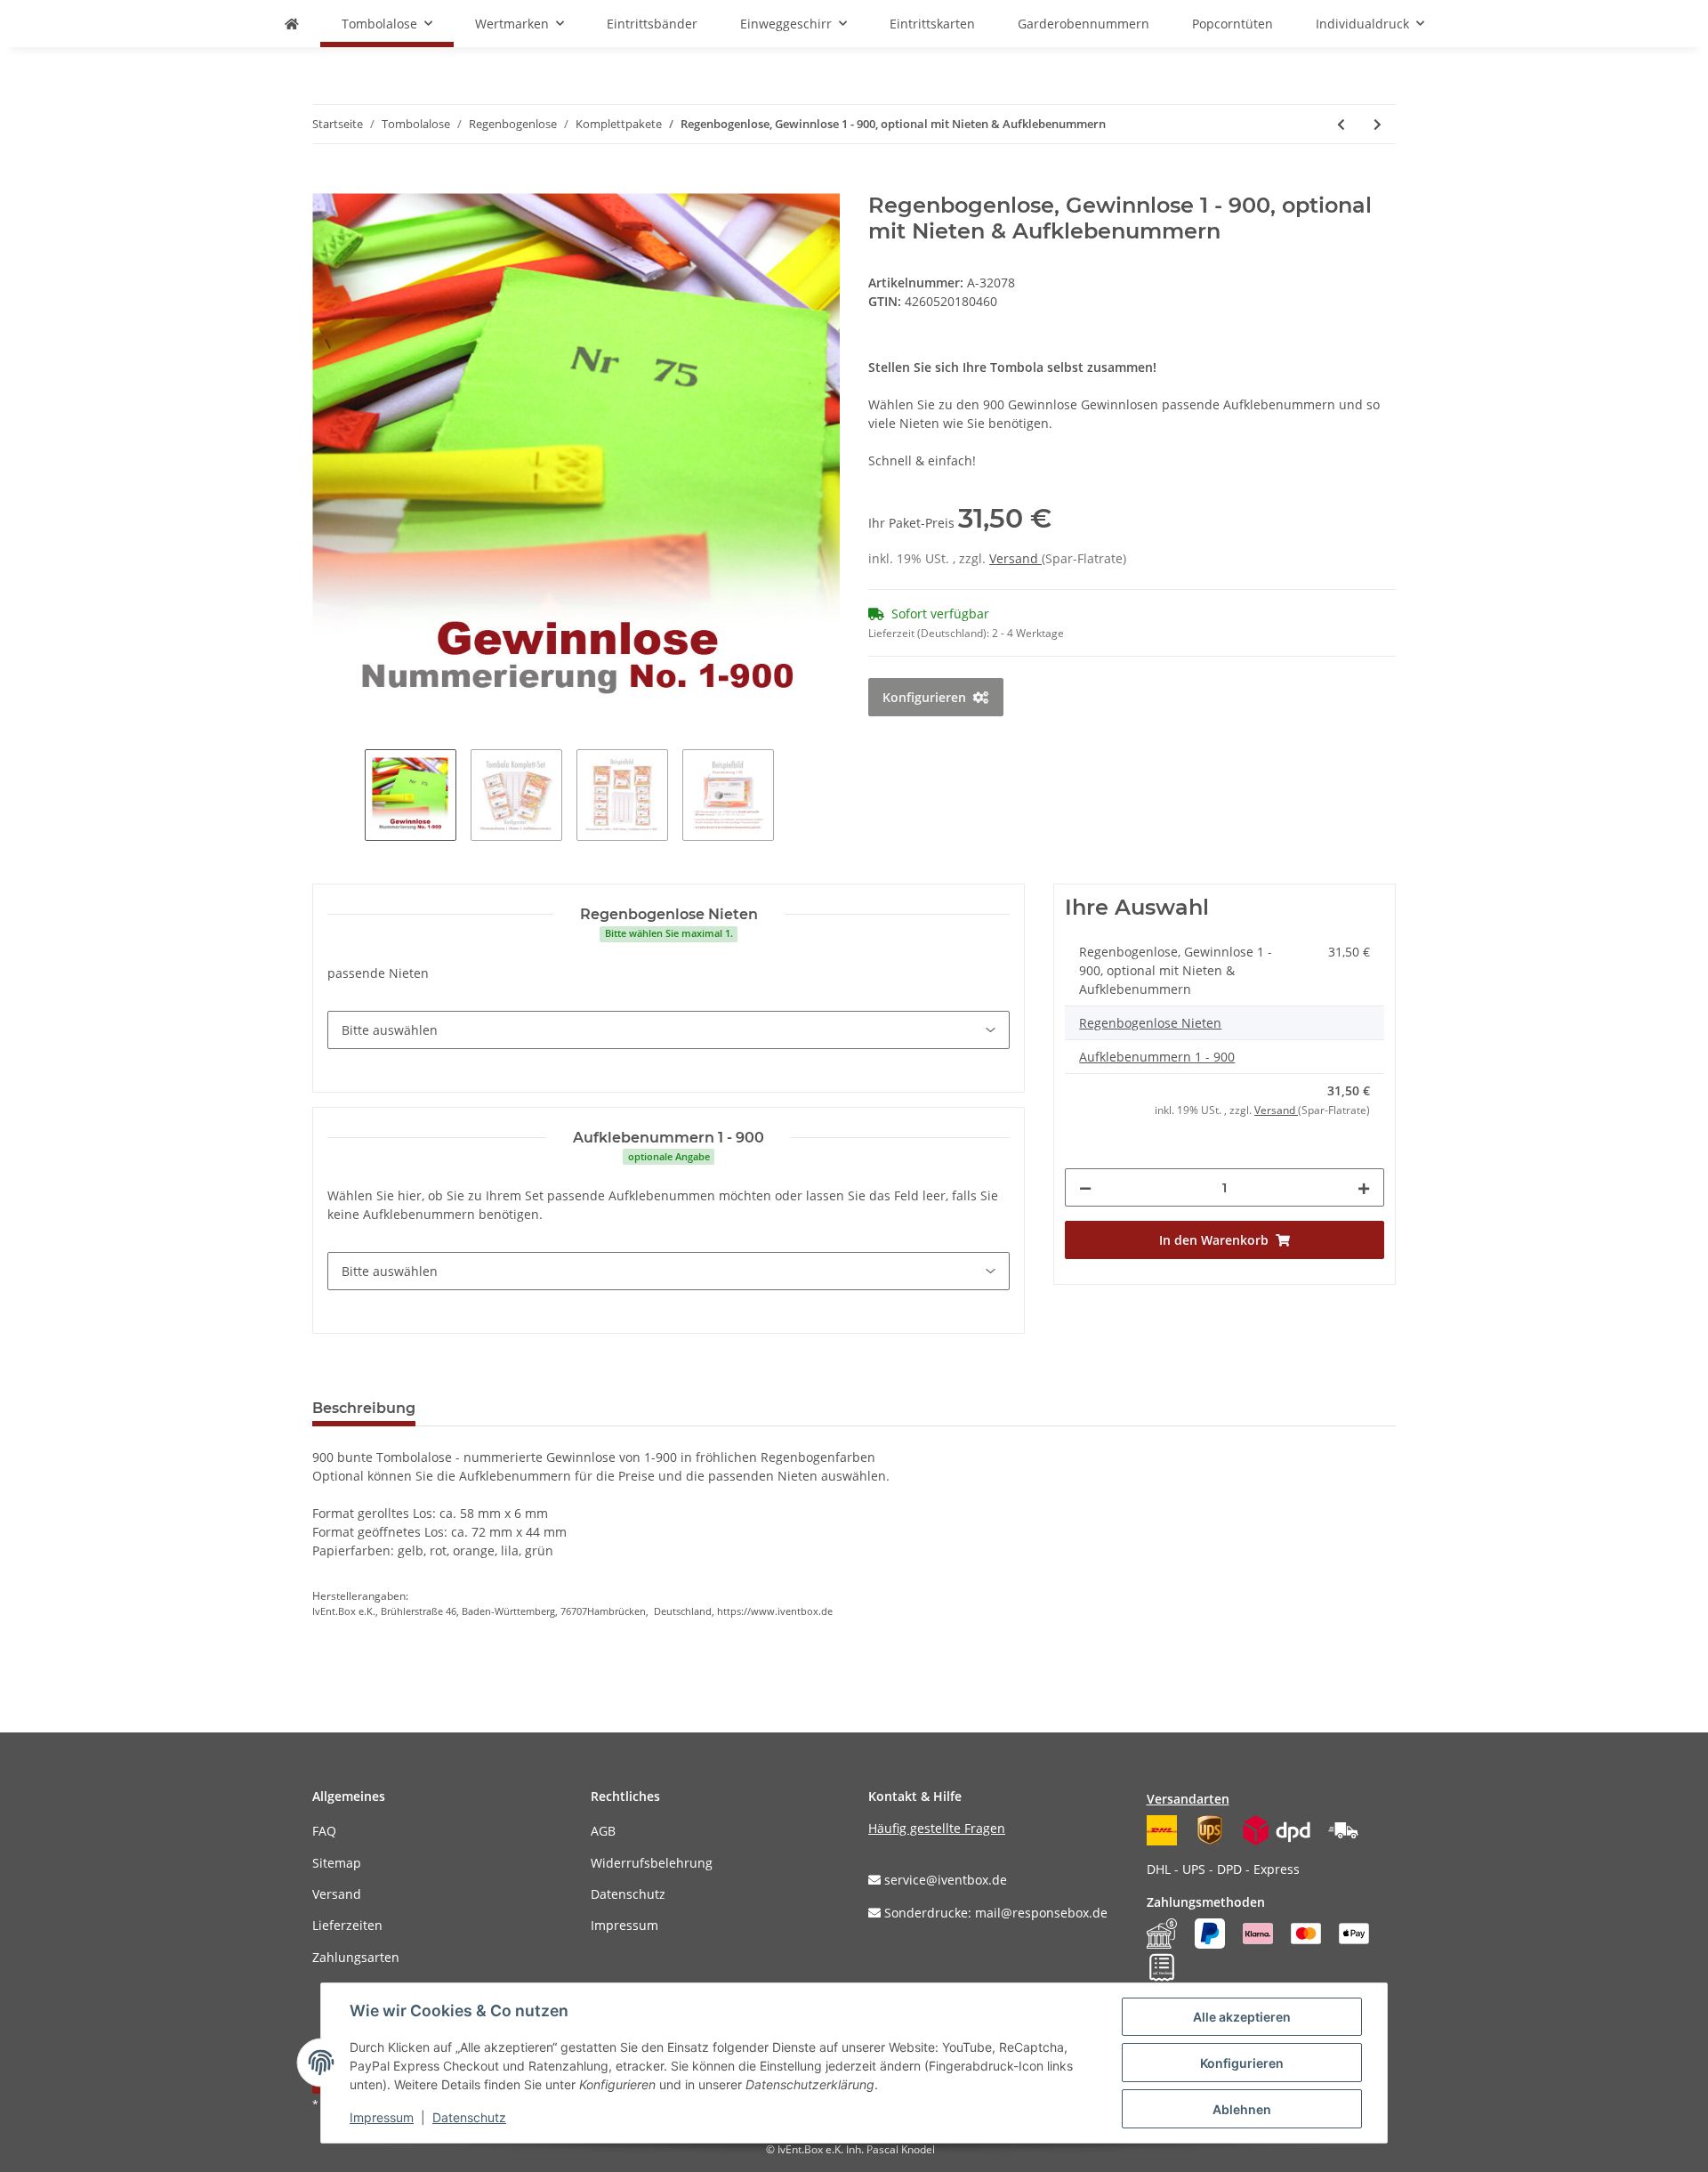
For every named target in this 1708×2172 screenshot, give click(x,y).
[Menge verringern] (1085, 1187)
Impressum (624, 1925)
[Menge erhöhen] (1364, 1187)
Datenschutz (628, 1894)
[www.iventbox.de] (292, 24)
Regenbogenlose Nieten (1150, 1023)
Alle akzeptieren (1242, 2017)
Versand (1015, 558)
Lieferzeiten (347, 1925)
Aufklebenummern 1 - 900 (1157, 1057)
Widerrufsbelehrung (652, 1863)
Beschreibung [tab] (364, 1408)
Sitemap (337, 1863)
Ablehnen (1242, 2109)
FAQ (324, 1831)
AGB (603, 1831)
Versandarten (1188, 1799)
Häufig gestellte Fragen (937, 1828)
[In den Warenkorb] (326, 183)
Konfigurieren (1242, 2063)
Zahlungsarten (356, 1957)
